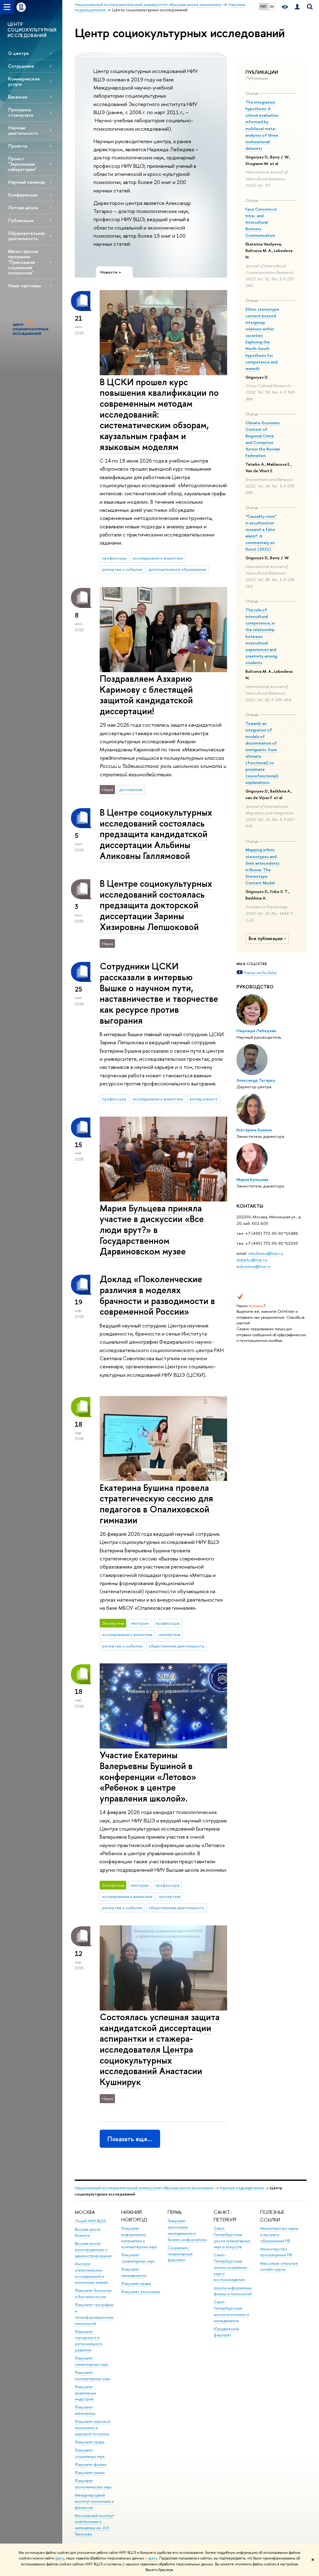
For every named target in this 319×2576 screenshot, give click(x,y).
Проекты (18, 146)
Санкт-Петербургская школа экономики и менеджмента (231, 2311)
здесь (60, 2558)
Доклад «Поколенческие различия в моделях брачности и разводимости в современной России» (157, 1295)
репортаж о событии (122, 569)
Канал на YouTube (260, 973)
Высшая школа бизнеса (88, 2232)
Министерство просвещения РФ (276, 2252)
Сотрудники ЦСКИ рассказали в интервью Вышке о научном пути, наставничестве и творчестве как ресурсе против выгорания (159, 993)
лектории (140, 1623)
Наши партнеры (24, 286)
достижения (131, 789)
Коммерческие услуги (24, 81)
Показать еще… (130, 2139)
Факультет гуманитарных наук (138, 2258)
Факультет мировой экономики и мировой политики (93, 2428)
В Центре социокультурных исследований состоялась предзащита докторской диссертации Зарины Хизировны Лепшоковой (156, 905)
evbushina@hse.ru (253, 1266)
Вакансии (18, 97)
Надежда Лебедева (256, 1031)
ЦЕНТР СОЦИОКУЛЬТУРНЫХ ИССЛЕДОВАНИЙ (32, 30)
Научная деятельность (23, 130)
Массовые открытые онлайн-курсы (279, 2266)
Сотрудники (21, 66)
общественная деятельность (176, 1646)
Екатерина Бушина (254, 1130)
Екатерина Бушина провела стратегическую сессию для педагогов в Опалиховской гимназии (156, 1504)
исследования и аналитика (158, 558)
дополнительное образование (177, 569)
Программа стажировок (21, 112)
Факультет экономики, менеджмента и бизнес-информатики (187, 2230)
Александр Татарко (256, 1080)
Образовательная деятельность (26, 236)
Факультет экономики (141, 2292)
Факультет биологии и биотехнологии (93, 2294)
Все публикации (266, 939)
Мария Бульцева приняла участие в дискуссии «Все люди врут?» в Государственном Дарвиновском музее (152, 1230)
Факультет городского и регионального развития (89, 2341)
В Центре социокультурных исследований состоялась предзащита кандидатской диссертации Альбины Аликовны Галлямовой (156, 834)
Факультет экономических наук (93, 2484)
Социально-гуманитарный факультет (180, 2254)
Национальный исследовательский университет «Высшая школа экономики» (144, 2188)
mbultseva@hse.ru (265, 1253)
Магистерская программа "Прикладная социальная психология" (23, 262)
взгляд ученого (204, 1099)
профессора (114, 558)
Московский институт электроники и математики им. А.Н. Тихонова (94, 2525)
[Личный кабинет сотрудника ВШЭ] (297, 7)
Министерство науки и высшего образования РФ (279, 2235)
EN (272, 7)
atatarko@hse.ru (252, 1260)
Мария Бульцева (252, 1179)
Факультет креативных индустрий (85, 2393)
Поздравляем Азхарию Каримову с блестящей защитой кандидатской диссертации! (146, 695)
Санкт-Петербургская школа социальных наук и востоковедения (230, 2267)
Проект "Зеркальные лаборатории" (22, 164)
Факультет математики (85, 2410)
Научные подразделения (242, 2188)
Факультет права (90, 2442)
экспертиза (170, 1634)
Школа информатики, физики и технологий (233, 2291)
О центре (19, 53)
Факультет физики (91, 2464)
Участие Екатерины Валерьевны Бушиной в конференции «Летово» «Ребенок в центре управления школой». (148, 1777)
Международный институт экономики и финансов (94, 2501)
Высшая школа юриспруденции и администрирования (93, 2250)
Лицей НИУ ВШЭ (90, 2221)
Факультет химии (90, 2473)
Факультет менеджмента (134, 2272)
